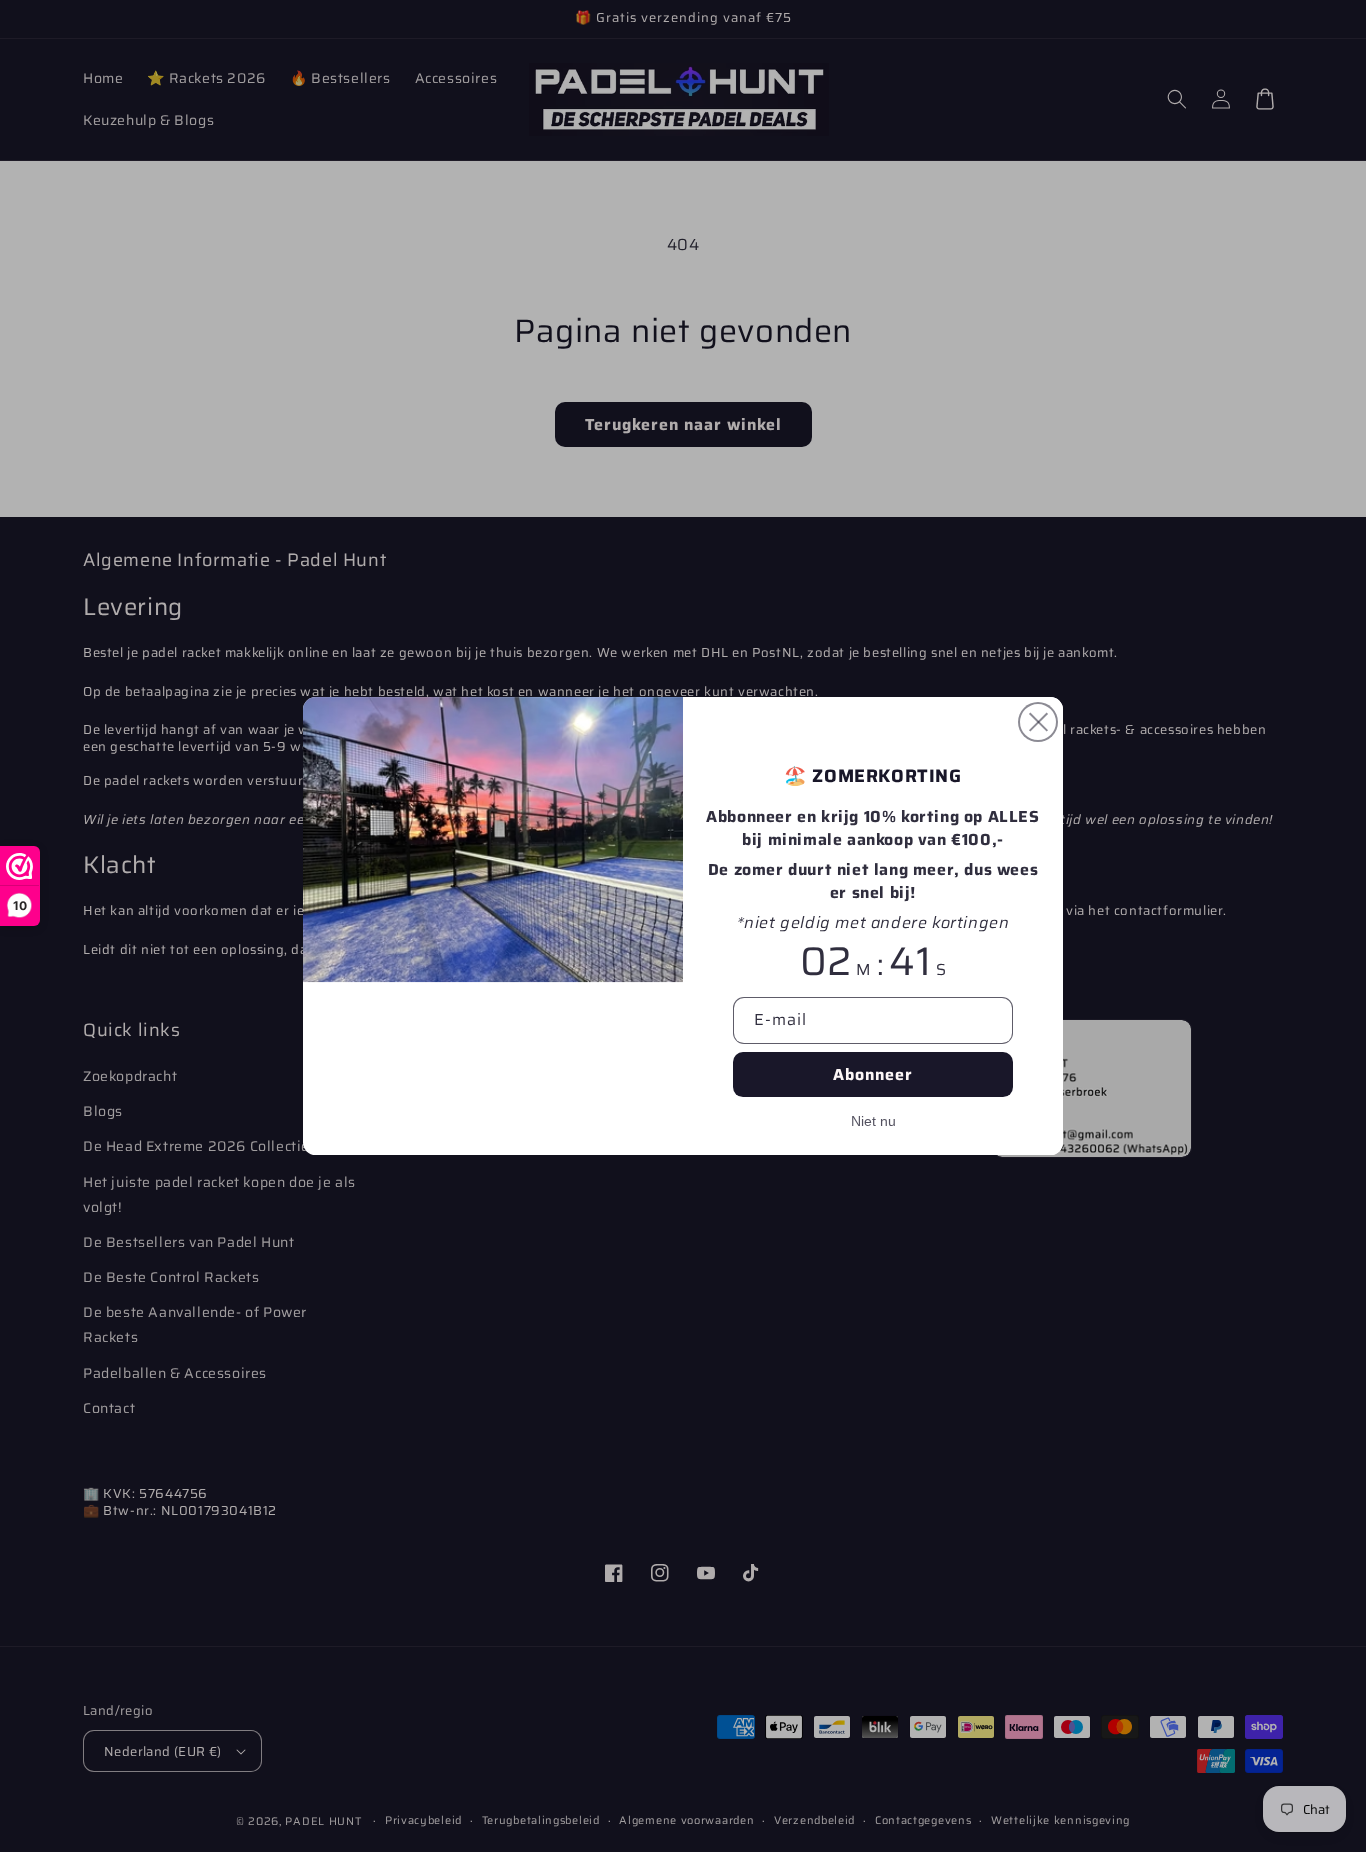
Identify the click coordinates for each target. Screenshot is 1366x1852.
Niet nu (873, 1121)
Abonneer (873, 1074)
